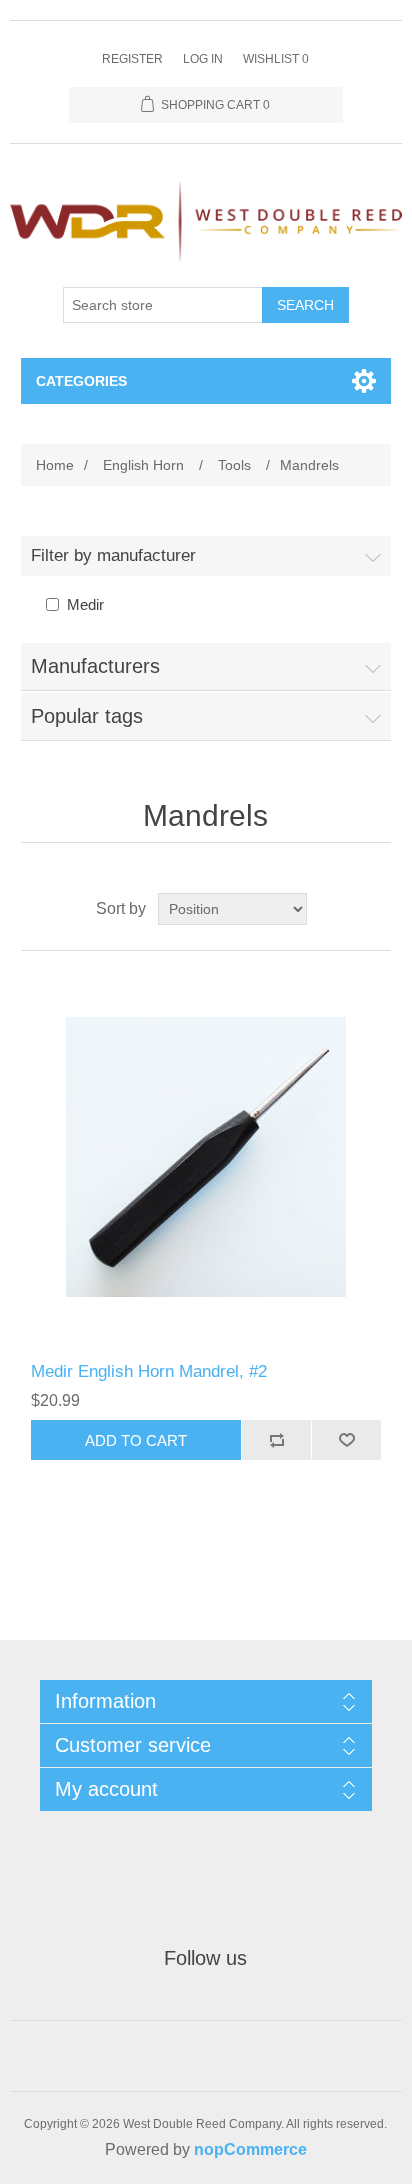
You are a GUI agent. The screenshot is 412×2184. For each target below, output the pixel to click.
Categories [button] (81, 381)
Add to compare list (276, 1440)
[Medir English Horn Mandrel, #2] (206, 1156)
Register (132, 59)
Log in (203, 59)
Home (55, 465)
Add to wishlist (346, 1440)
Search (305, 305)
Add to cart (136, 1440)
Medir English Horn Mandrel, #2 (149, 1371)
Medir (85, 604)
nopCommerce (250, 2149)
